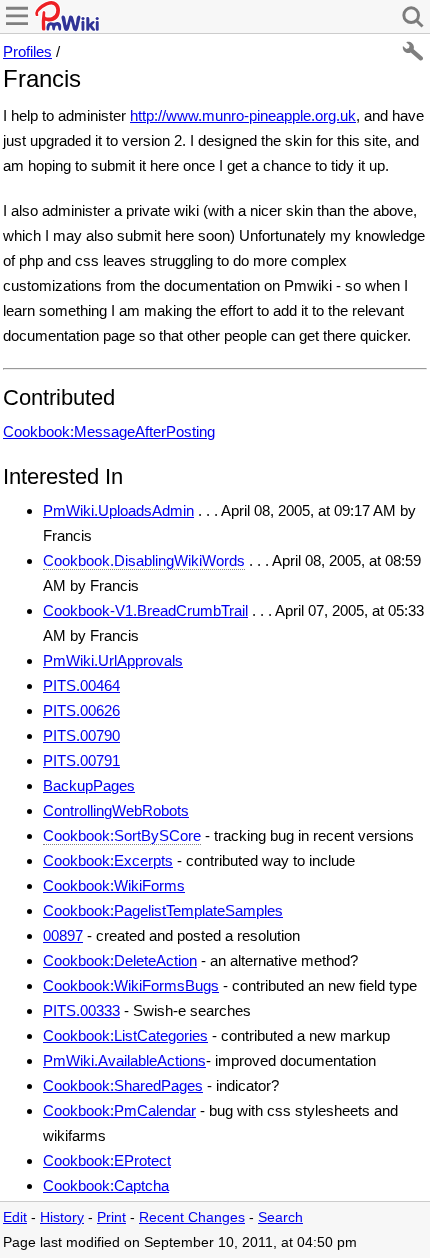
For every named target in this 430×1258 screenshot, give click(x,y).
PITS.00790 (81, 735)
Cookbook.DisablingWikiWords (144, 560)
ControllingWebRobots (116, 810)
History (62, 1217)
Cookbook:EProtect (107, 1160)
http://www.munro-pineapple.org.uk (243, 115)
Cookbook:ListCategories (125, 1035)
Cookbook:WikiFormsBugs (131, 985)
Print (111, 1217)
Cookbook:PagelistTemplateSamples (163, 910)
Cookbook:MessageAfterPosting (109, 431)
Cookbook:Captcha (106, 1185)
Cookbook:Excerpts (108, 860)
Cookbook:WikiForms (114, 885)
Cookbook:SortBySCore (122, 835)
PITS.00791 (81, 760)
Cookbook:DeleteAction (120, 960)
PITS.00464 (81, 685)
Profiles (27, 51)
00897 (63, 935)
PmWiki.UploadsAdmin (118, 510)
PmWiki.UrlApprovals (113, 660)
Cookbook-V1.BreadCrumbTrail (145, 610)
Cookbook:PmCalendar (119, 1110)
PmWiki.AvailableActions (124, 1060)
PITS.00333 (81, 1010)
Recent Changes (192, 1217)
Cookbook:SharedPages (123, 1085)
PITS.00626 (81, 710)
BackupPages (89, 785)
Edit (15, 1217)
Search (280, 1217)
